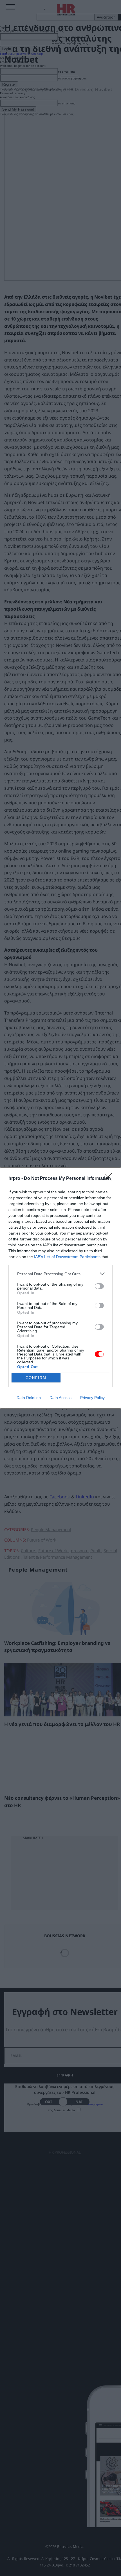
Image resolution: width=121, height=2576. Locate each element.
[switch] (99, 1286)
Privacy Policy (92, 1398)
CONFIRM (36, 1378)
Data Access (60, 1398)
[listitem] (60, 1274)
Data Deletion (29, 1398)
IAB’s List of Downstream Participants (67, 1257)
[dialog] (60, 1288)
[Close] (110, 1179)
